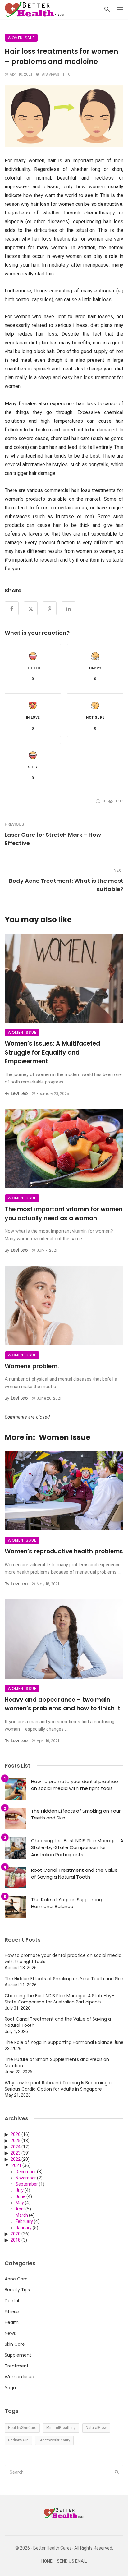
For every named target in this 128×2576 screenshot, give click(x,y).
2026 (16, 2134)
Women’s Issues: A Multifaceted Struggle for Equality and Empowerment (52, 1052)
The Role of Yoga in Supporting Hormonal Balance (67, 1903)
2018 (16, 2240)
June (21, 2196)
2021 (16, 2165)
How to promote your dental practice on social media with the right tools (75, 1785)
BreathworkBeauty (54, 2440)
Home (47, 2561)
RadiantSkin (18, 2440)
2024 (16, 2147)
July (20, 2190)
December (26, 2172)
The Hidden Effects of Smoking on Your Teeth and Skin (76, 1815)
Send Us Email (72, 2561)
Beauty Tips (17, 2290)
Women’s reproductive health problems (64, 1551)
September (27, 2184)
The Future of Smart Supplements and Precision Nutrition (57, 2063)
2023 (16, 2153)
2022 (16, 2159)
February (24, 2221)
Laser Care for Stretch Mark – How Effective (53, 839)
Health (12, 2322)
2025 (16, 2141)
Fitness (12, 2311)
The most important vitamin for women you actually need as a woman (64, 1214)
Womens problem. (32, 1366)
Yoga (10, 2388)
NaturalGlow (96, 2428)
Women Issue (21, 38)
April (20, 2209)
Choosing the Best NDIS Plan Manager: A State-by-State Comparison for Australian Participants (77, 1847)
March (22, 2215)
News (10, 2333)
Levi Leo (19, 1093)
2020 (16, 2234)
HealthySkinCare (22, 2428)
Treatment (17, 2366)
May (20, 2203)
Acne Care (16, 2279)
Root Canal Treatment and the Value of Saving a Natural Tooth (74, 1874)
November (26, 2178)
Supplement (18, 2355)
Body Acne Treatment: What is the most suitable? (66, 885)
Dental (12, 2301)
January (24, 2228)
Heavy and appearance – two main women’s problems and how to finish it (62, 1704)
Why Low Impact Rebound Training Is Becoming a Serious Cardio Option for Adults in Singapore (58, 2086)
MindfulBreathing (61, 2428)
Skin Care (15, 2344)
